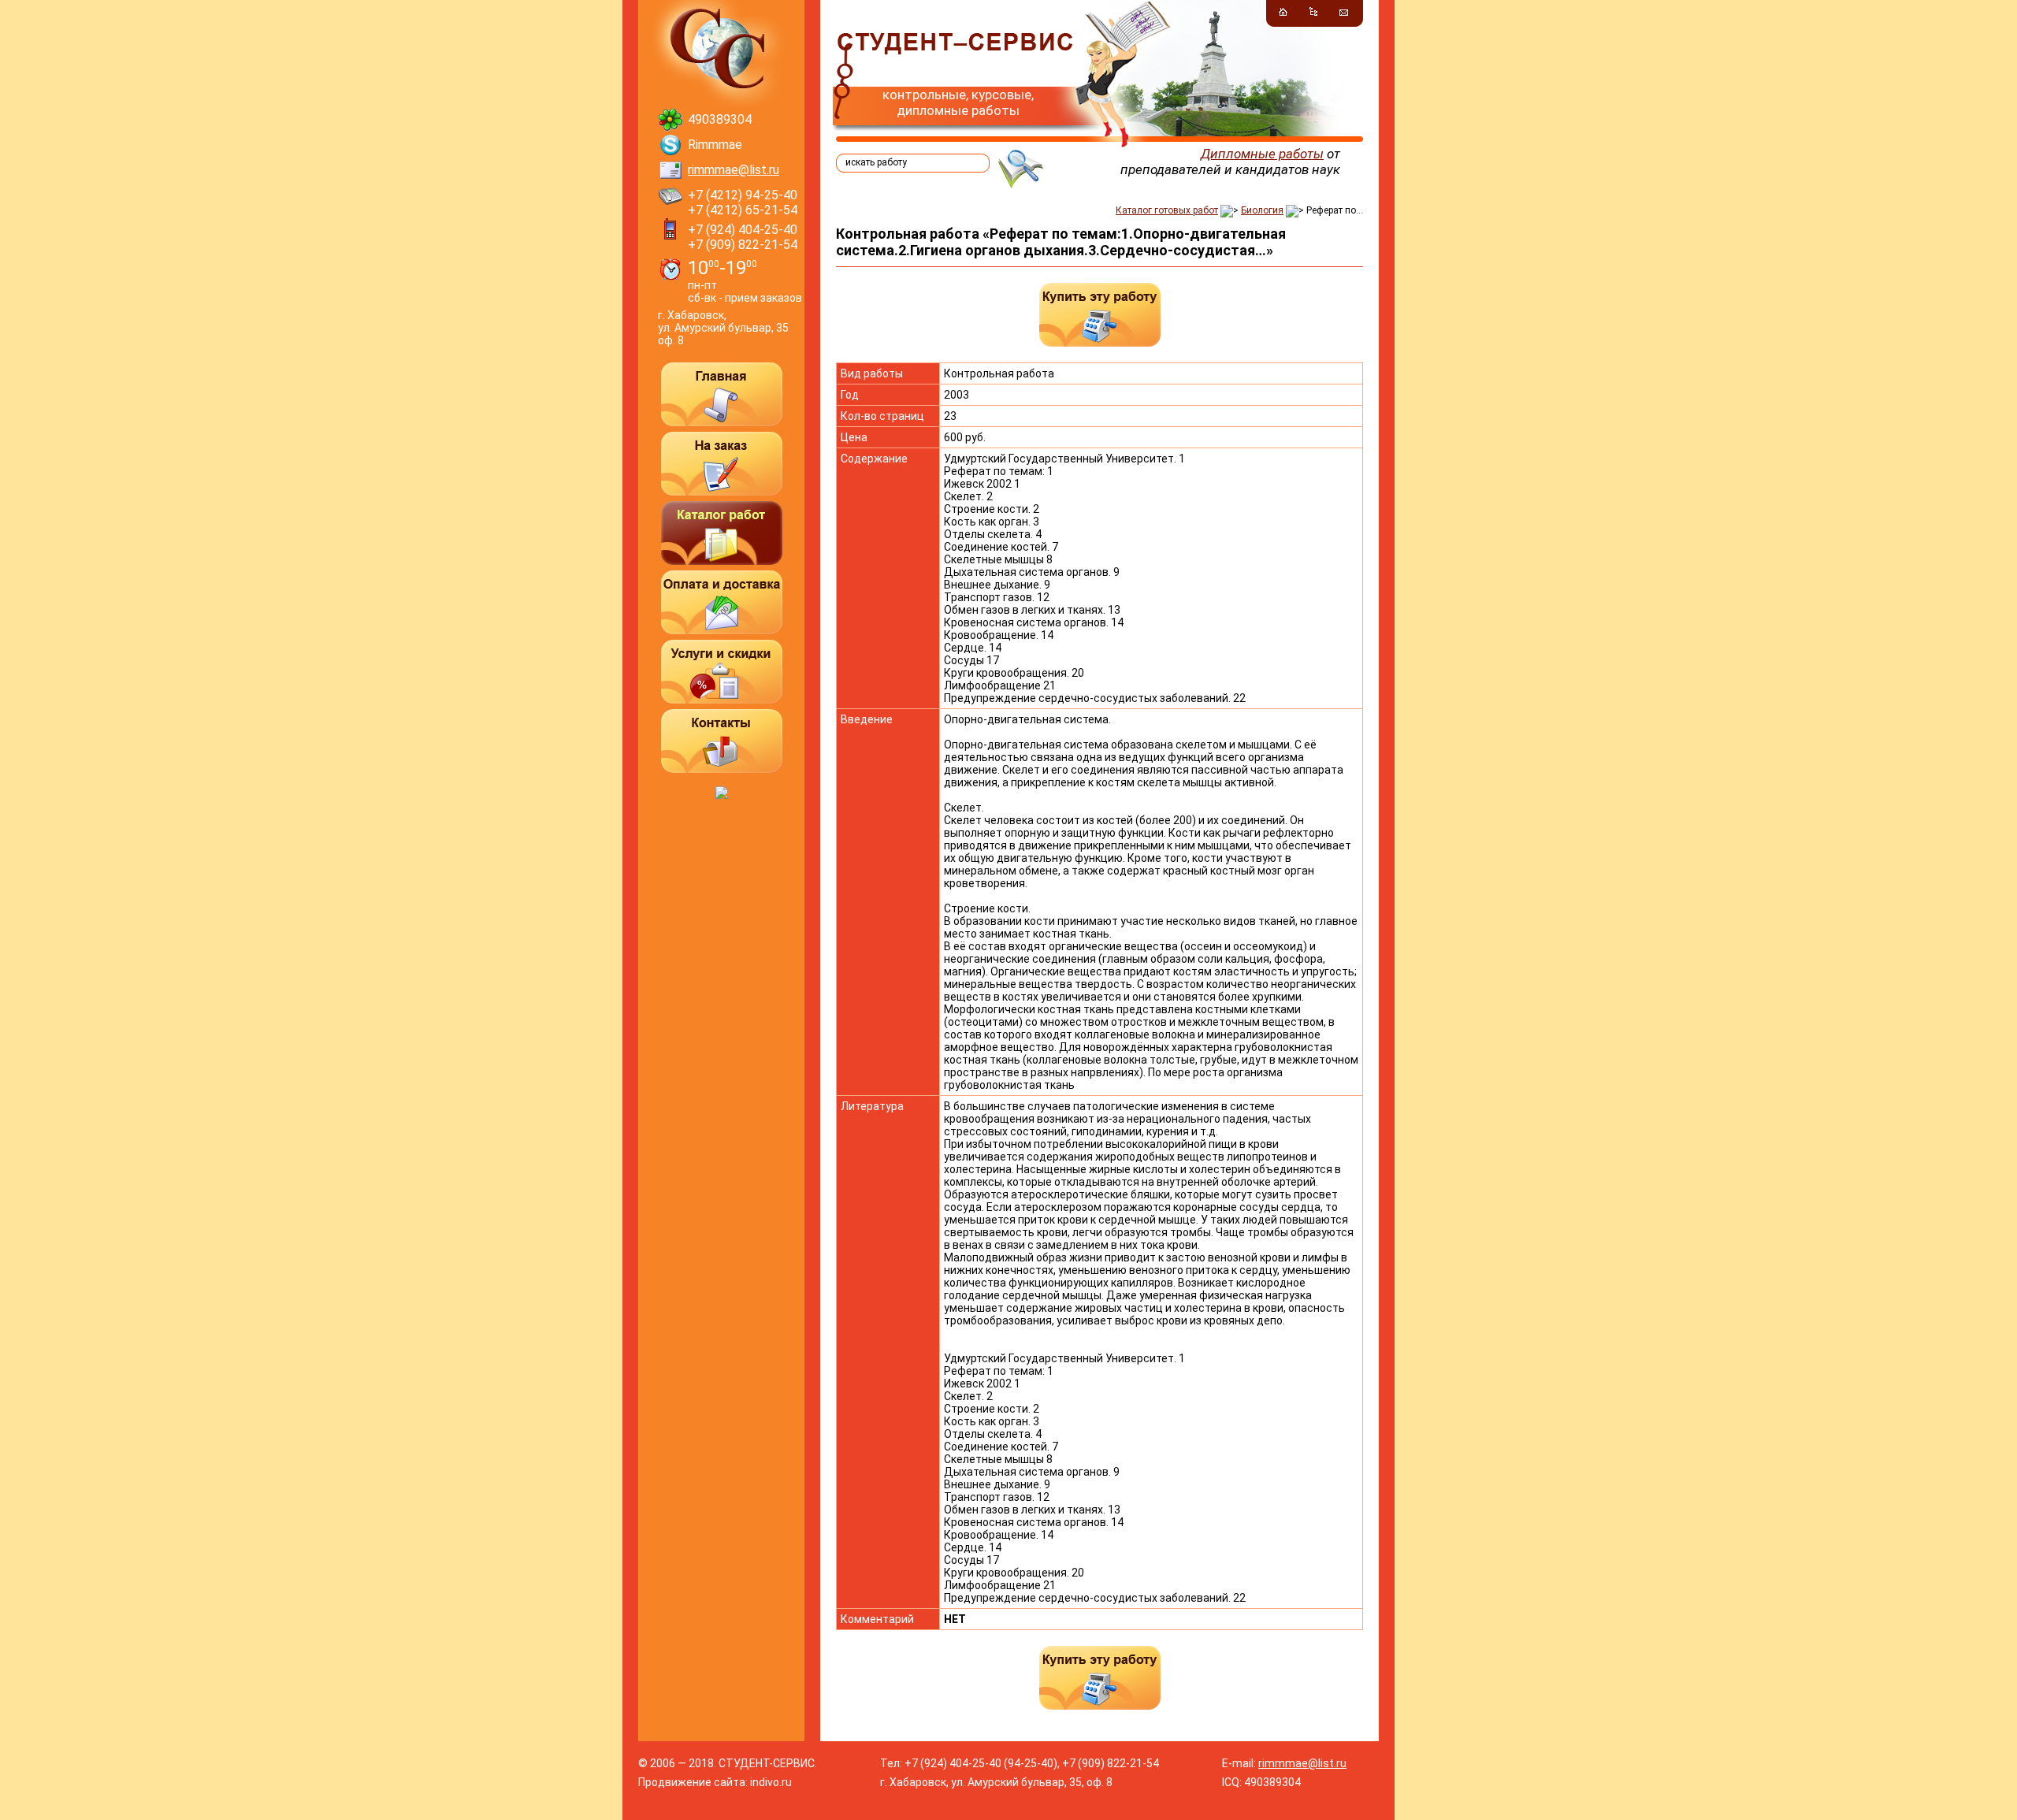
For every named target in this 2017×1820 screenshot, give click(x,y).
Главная (722, 394)
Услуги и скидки (722, 672)
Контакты (722, 741)
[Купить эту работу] (1100, 315)
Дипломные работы (1262, 154)
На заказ (722, 464)
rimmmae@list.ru (734, 170)
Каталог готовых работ (1167, 210)
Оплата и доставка (722, 602)
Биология (1262, 210)
